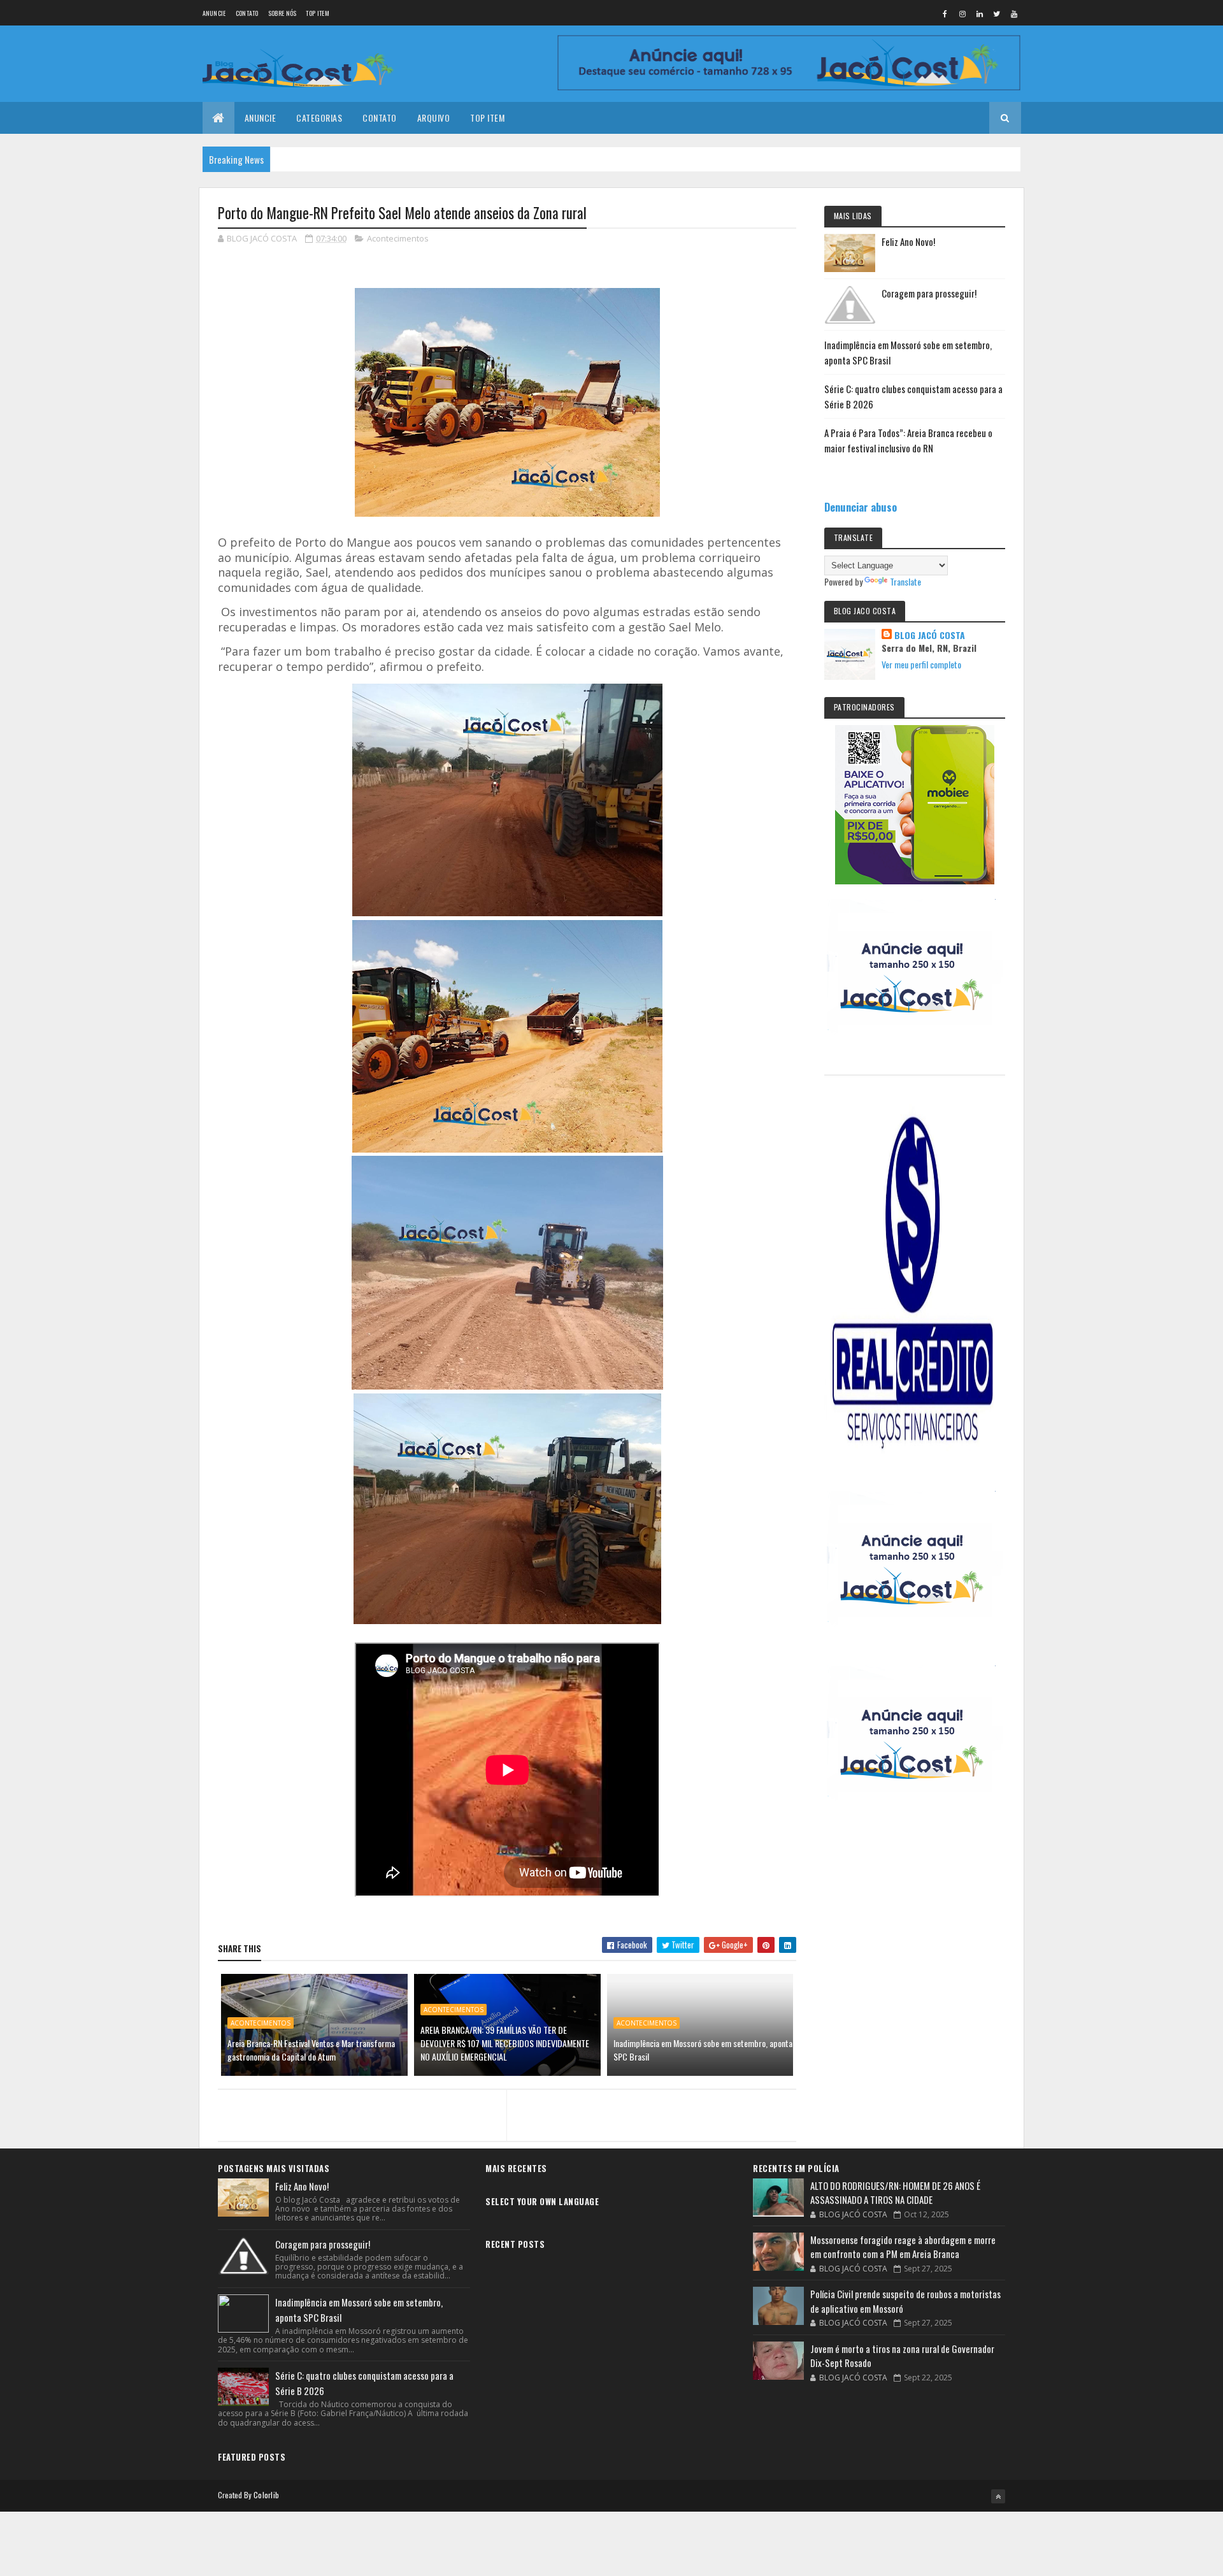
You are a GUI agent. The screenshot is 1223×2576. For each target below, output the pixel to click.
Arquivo (434, 118)
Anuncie (214, 13)
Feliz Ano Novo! (908, 241)
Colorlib (266, 2495)
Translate (905, 581)
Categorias (319, 118)
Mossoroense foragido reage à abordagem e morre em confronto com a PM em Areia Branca (903, 2247)
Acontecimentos (398, 238)
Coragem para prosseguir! (929, 293)
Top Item (317, 13)
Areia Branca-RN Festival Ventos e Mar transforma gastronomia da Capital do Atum (311, 2050)
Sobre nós (283, 13)
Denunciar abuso (861, 507)
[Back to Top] (998, 2496)
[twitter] (997, 13)
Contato (247, 13)
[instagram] (962, 13)
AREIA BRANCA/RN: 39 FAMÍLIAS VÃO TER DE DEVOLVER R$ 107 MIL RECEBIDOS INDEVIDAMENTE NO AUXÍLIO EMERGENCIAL (505, 2043)
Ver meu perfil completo (921, 664)
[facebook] (945, 13)
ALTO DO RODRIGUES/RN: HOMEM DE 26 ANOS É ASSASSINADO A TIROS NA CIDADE (895, 2193)
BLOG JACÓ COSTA (930, 635)
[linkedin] (980, 13)
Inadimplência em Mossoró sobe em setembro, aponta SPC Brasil (703, 2050)
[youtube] (1014, 13)
